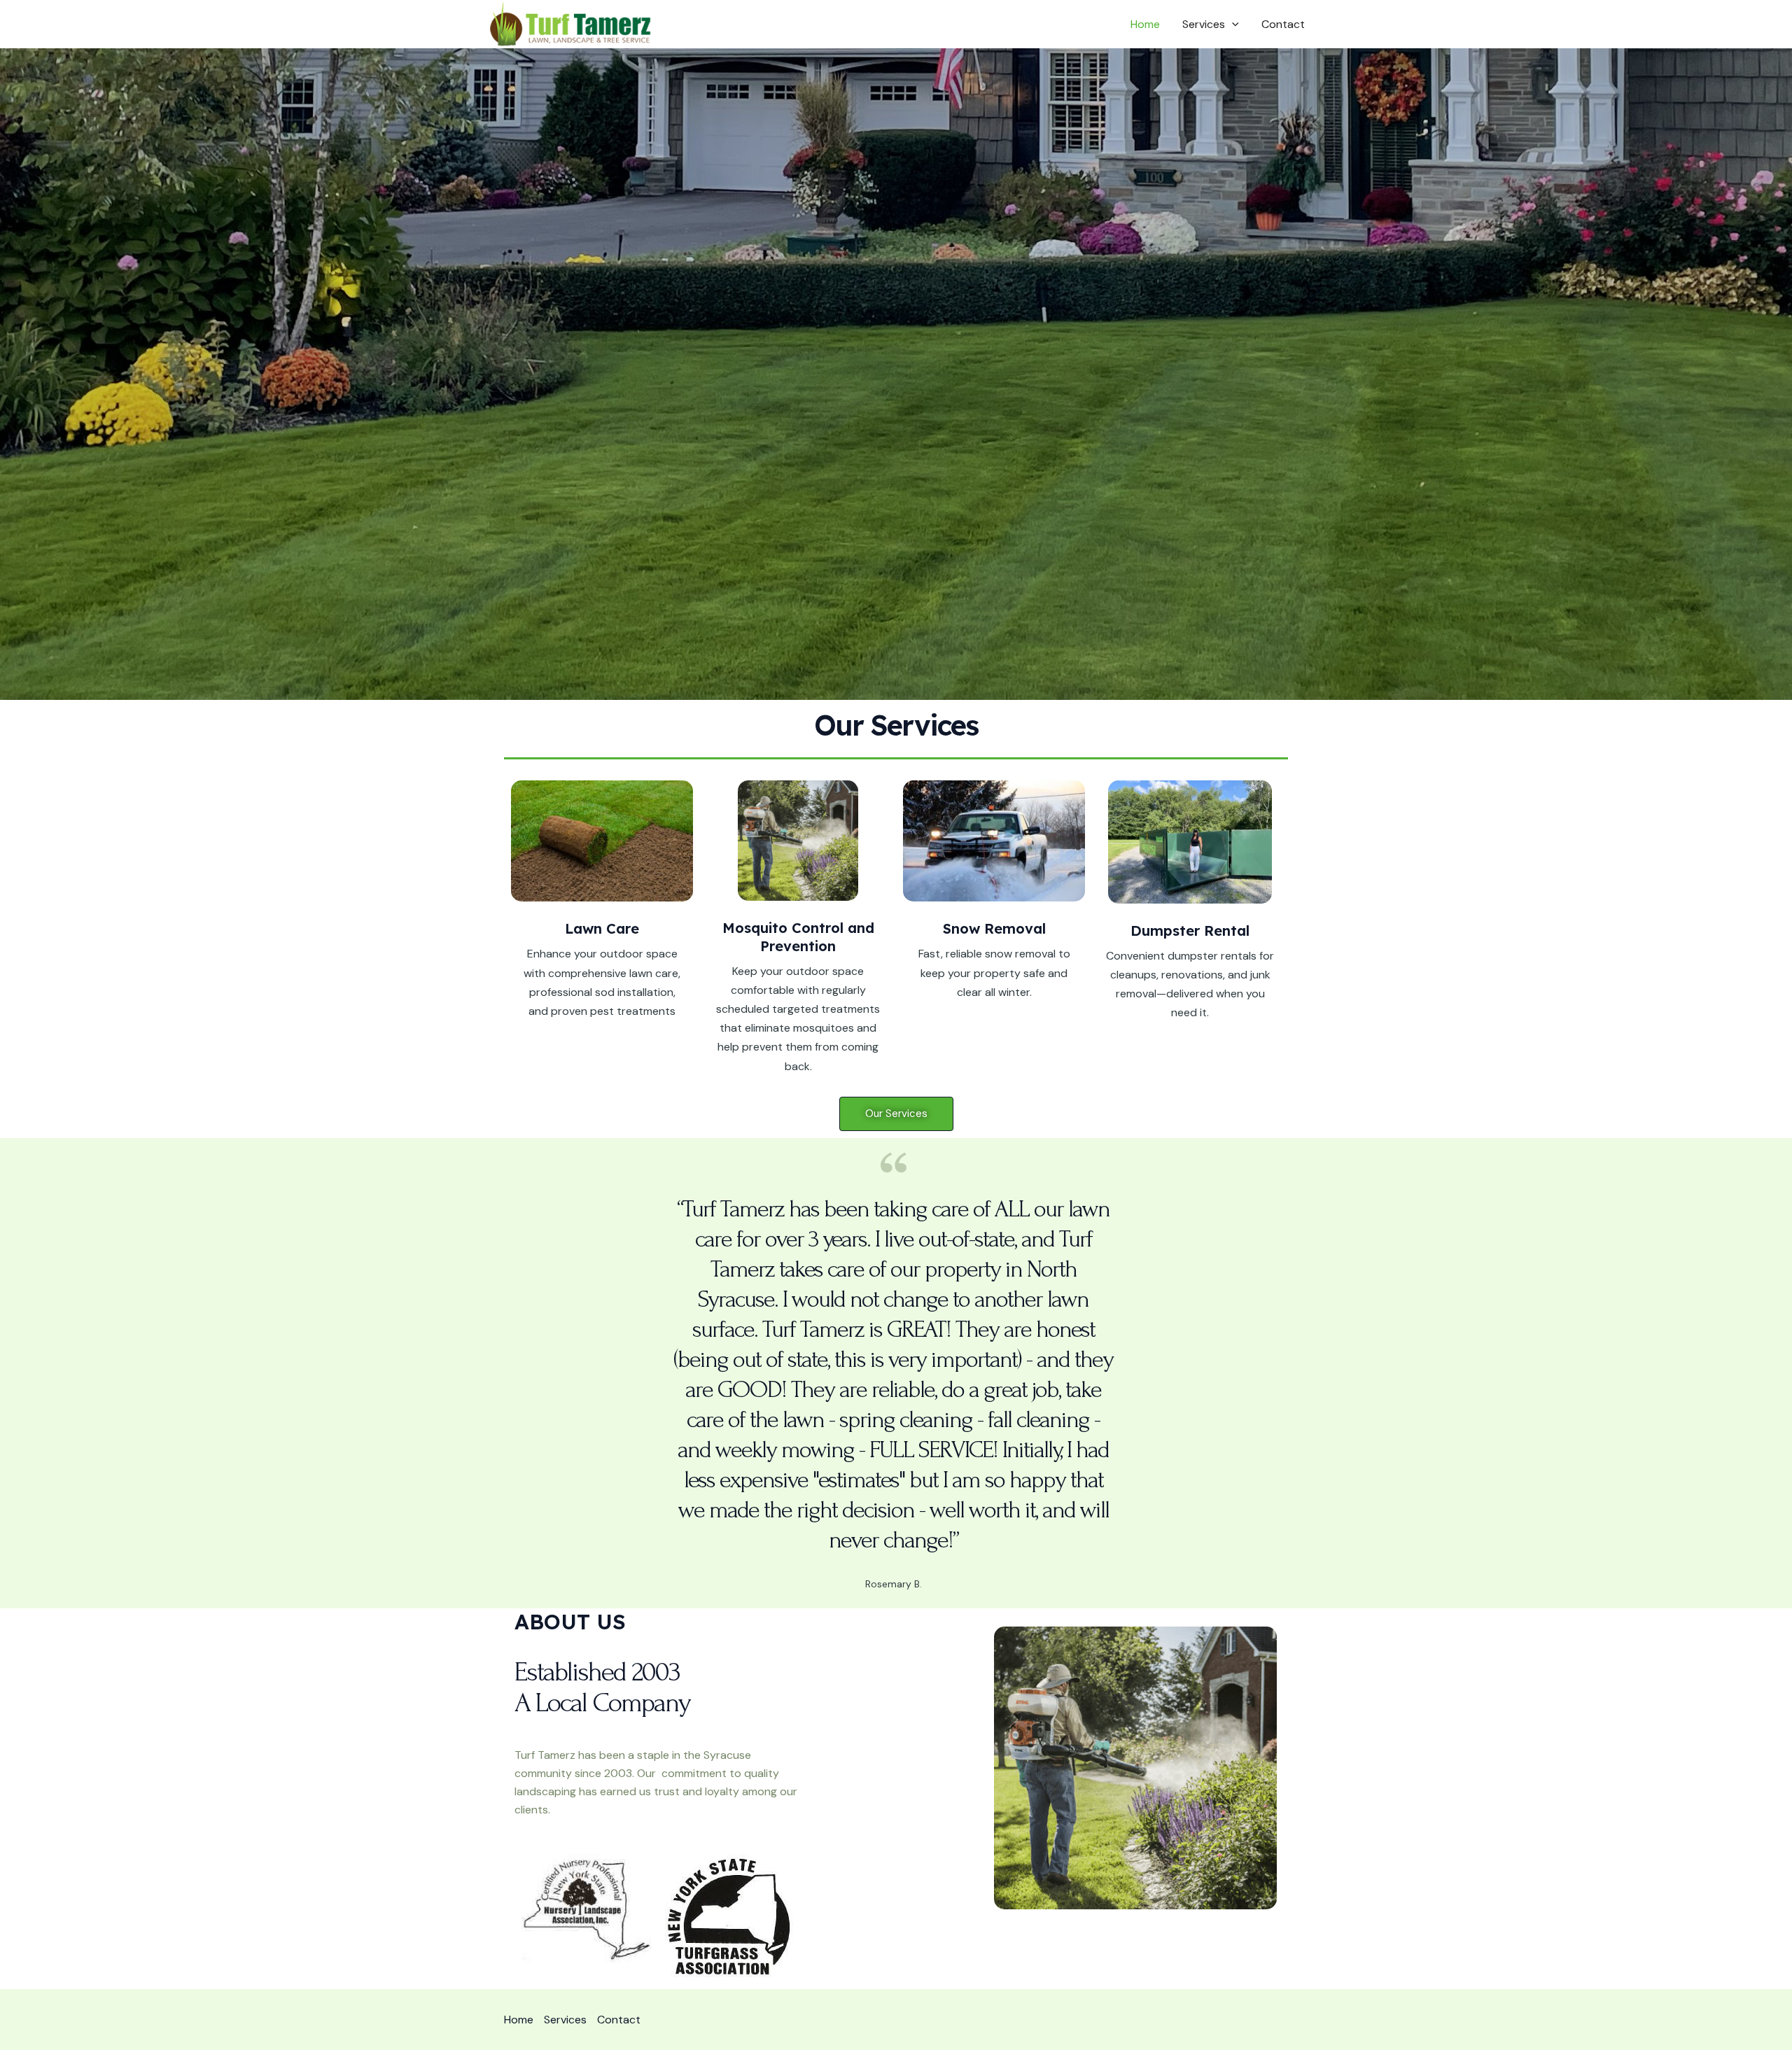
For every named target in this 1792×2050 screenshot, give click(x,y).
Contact (1283, 24)
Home (1145, 24)
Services (1204, 24)
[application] (1232, 24)
